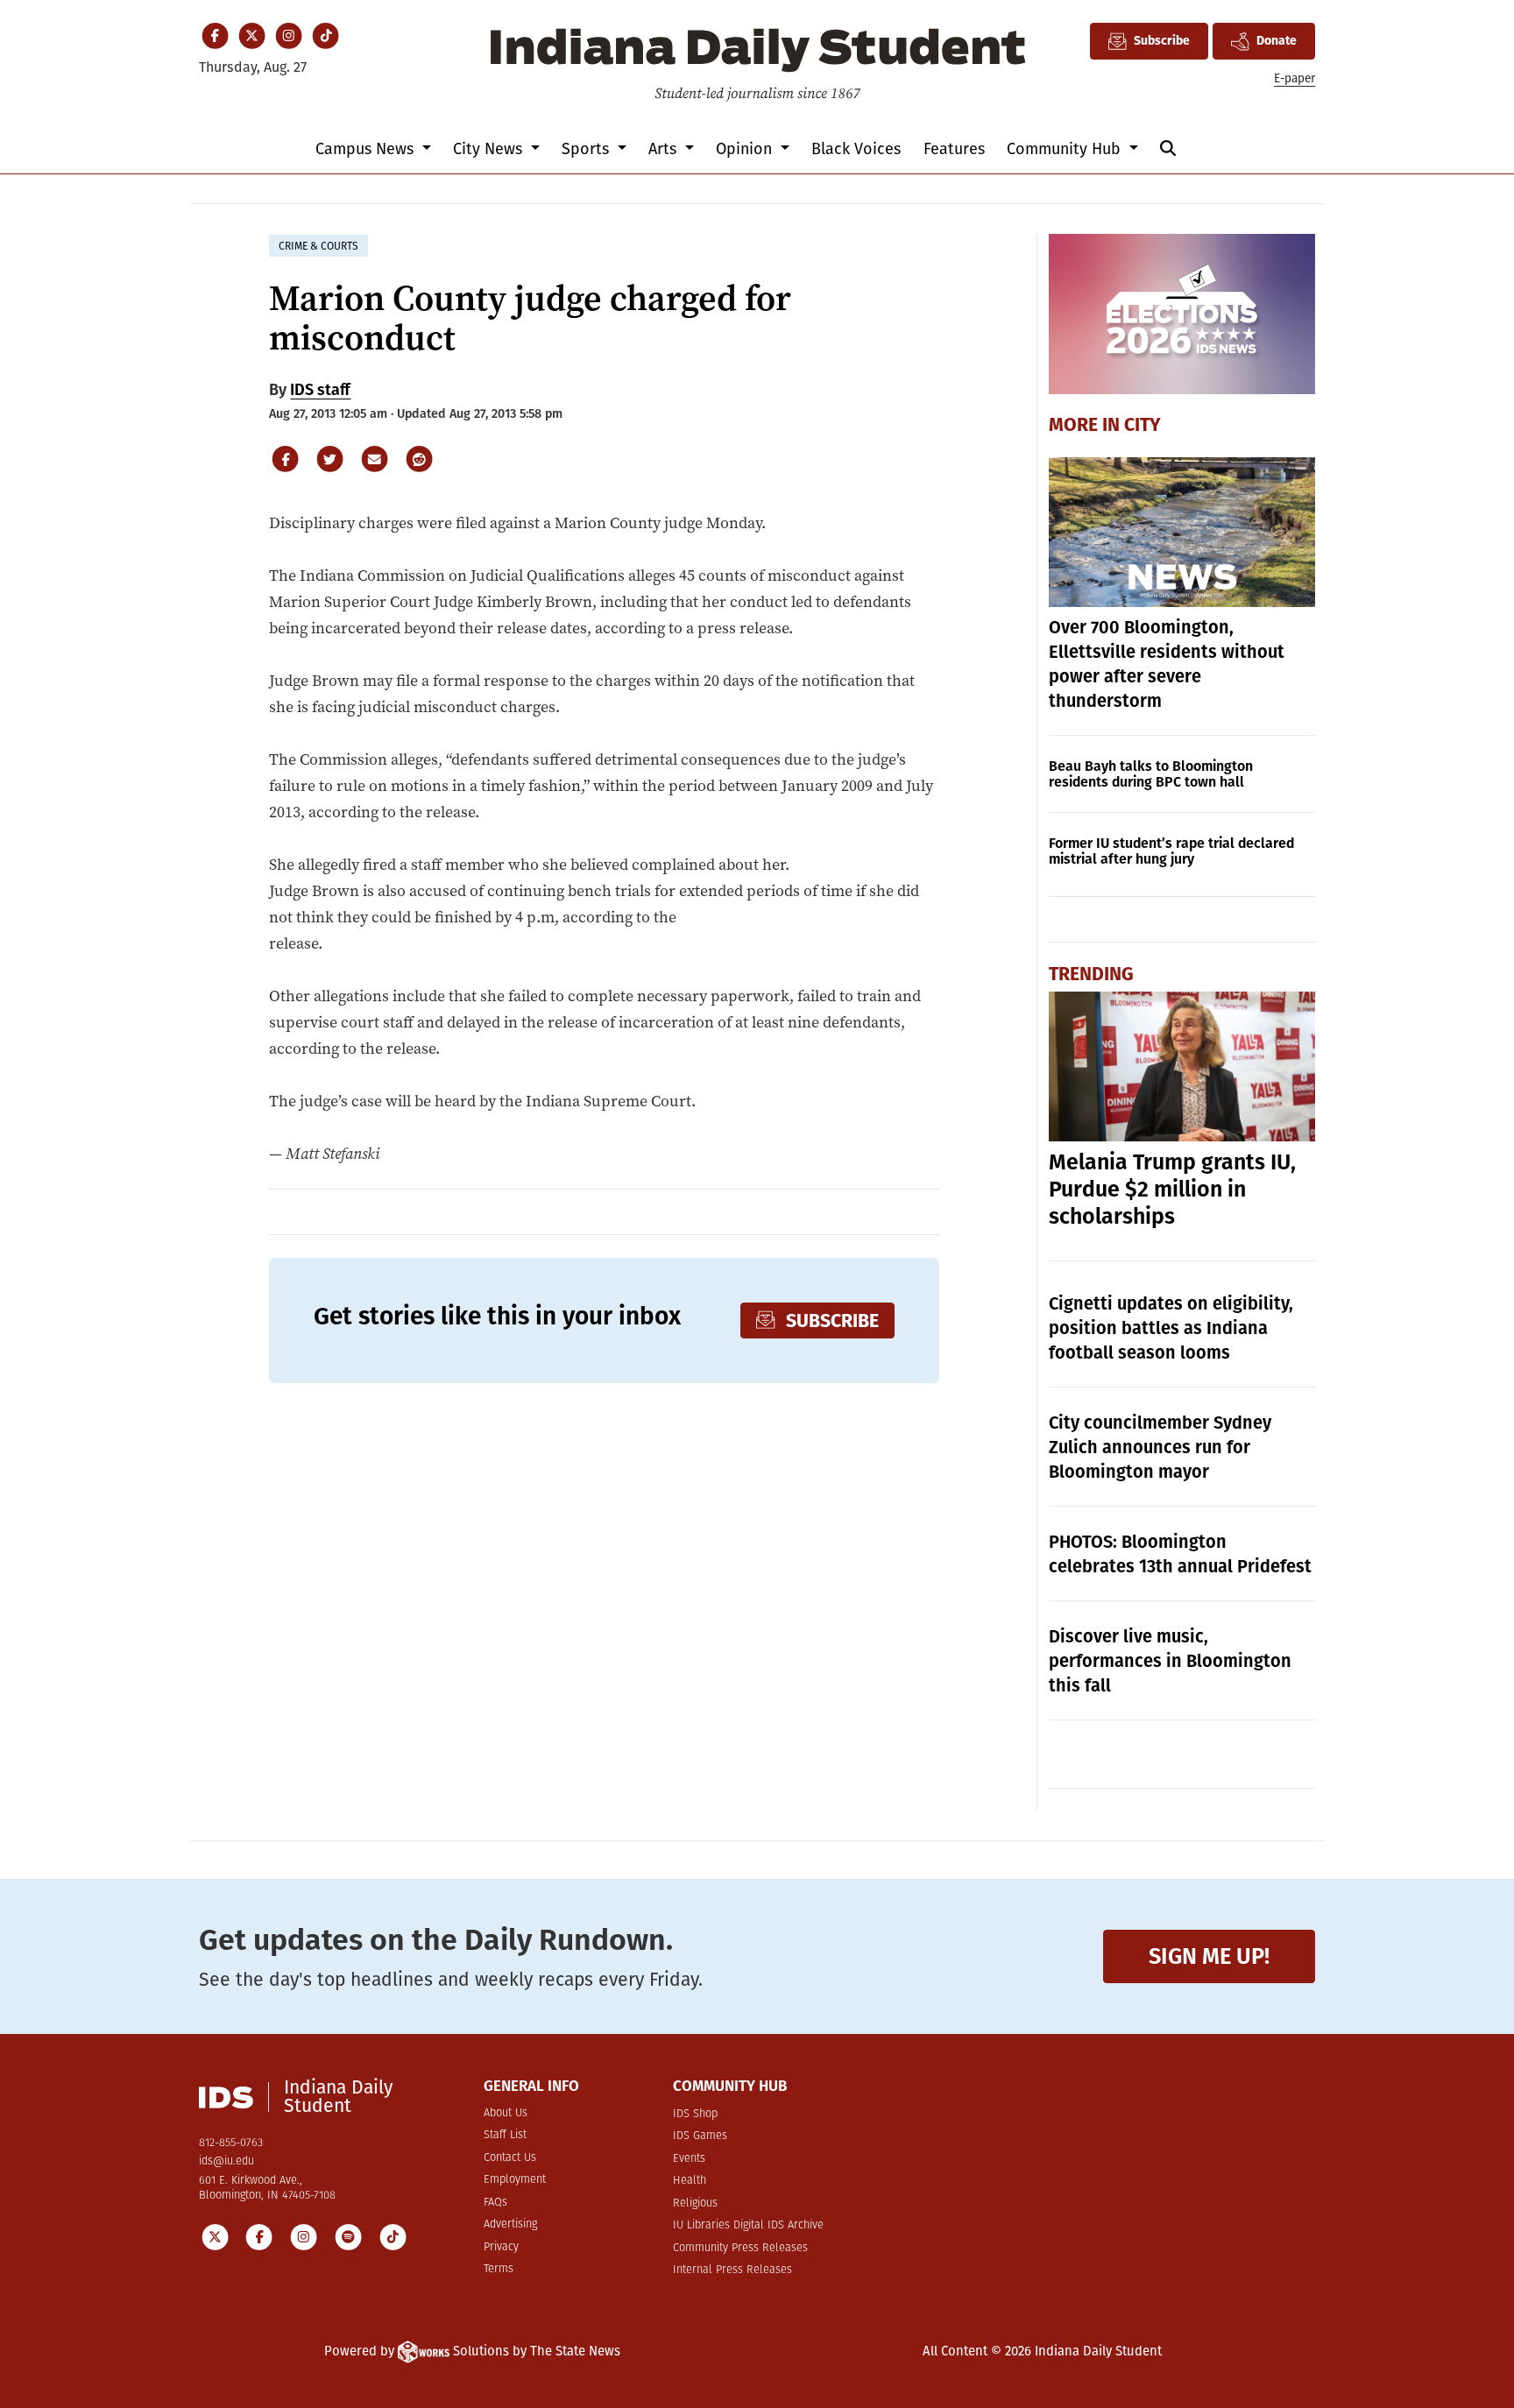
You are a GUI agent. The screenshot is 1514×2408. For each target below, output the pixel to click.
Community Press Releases (740, 2248)
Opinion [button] (746, 149)
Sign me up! (1209, 1956)
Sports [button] (587, 149)
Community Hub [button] (1066, 149)
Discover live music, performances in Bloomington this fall (1170, 1661)
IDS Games (700, 2136)
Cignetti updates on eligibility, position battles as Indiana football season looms (1171, 1328)
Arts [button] (665, 149)
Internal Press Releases (732, 2270)
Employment (515, 2180)
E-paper (1295, 78)
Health (690, 2181)
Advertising (510, 2224)
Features (954, 149)
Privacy (501, 2247)
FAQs (495, 2203)
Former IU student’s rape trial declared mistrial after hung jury (1171, 851)
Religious (695, 2203)
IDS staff (320, 390)
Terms (499, 2269)
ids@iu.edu (226, 2161)
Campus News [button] (367, 149)
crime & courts (318, 246)
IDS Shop (695, 2114)
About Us (506, 2113)
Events (689, 2159)
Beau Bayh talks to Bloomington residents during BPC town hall (1151, 774)
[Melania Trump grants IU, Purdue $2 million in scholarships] (1182, 1066)
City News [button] (490, 149)
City (1143, 425)
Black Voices (856, 149)
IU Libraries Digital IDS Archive (748, 2225)
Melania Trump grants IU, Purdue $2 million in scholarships (1172, 1190)
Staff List (505, 2135)
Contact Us (510, 2158)
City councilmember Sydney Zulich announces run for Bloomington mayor (1160, 1447)
